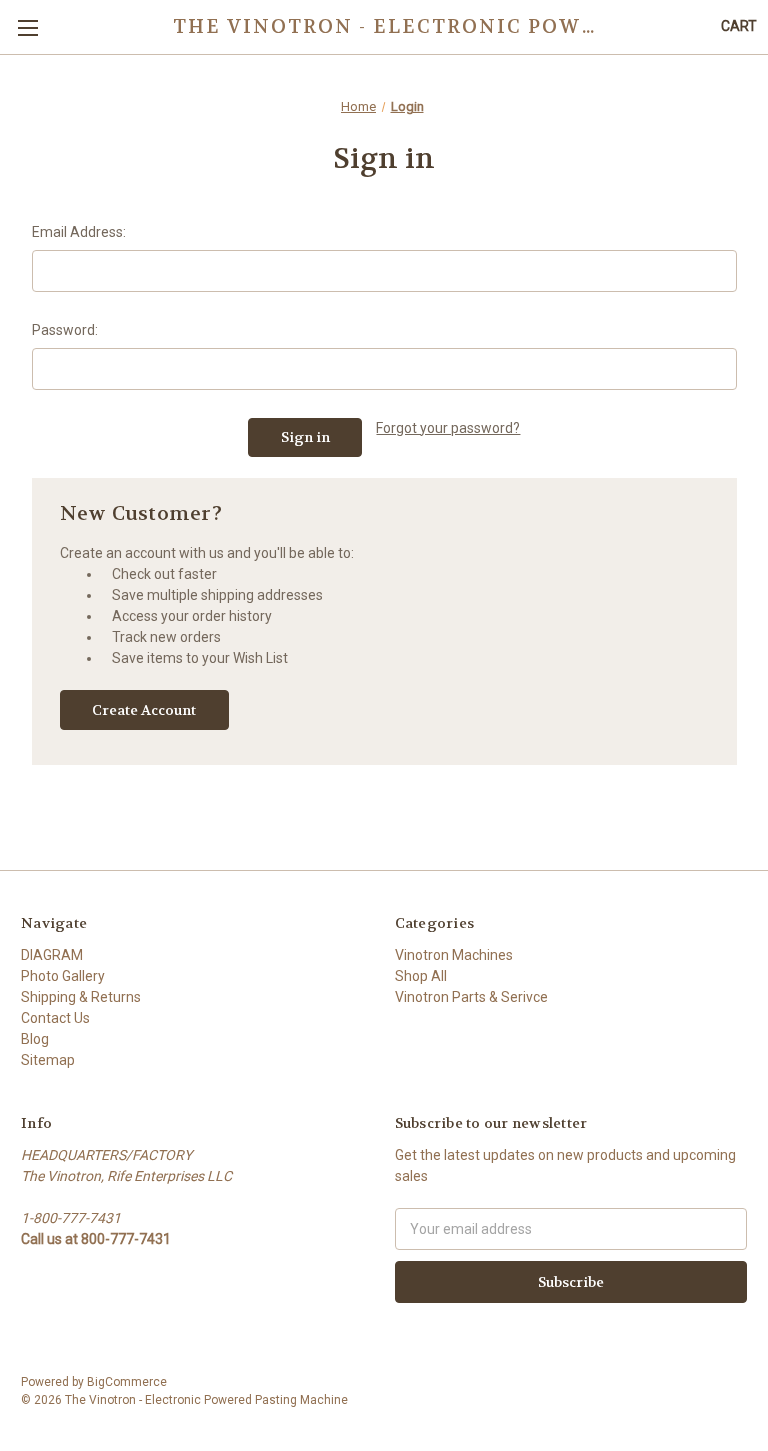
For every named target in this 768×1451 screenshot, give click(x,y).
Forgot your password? (448, 428)
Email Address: (79, 232)
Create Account (144, 710)
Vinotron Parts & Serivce (471, 997)
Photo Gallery (63, 976)
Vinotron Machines (454, 955)
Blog (35, 1039)
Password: (65, 330)
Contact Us (55, 1018)
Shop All (421, 976)
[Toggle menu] (27, 27)
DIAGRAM (52, 955)
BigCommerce (127, 1382)
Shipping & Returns (81, 997)
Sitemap (48, 1060)
